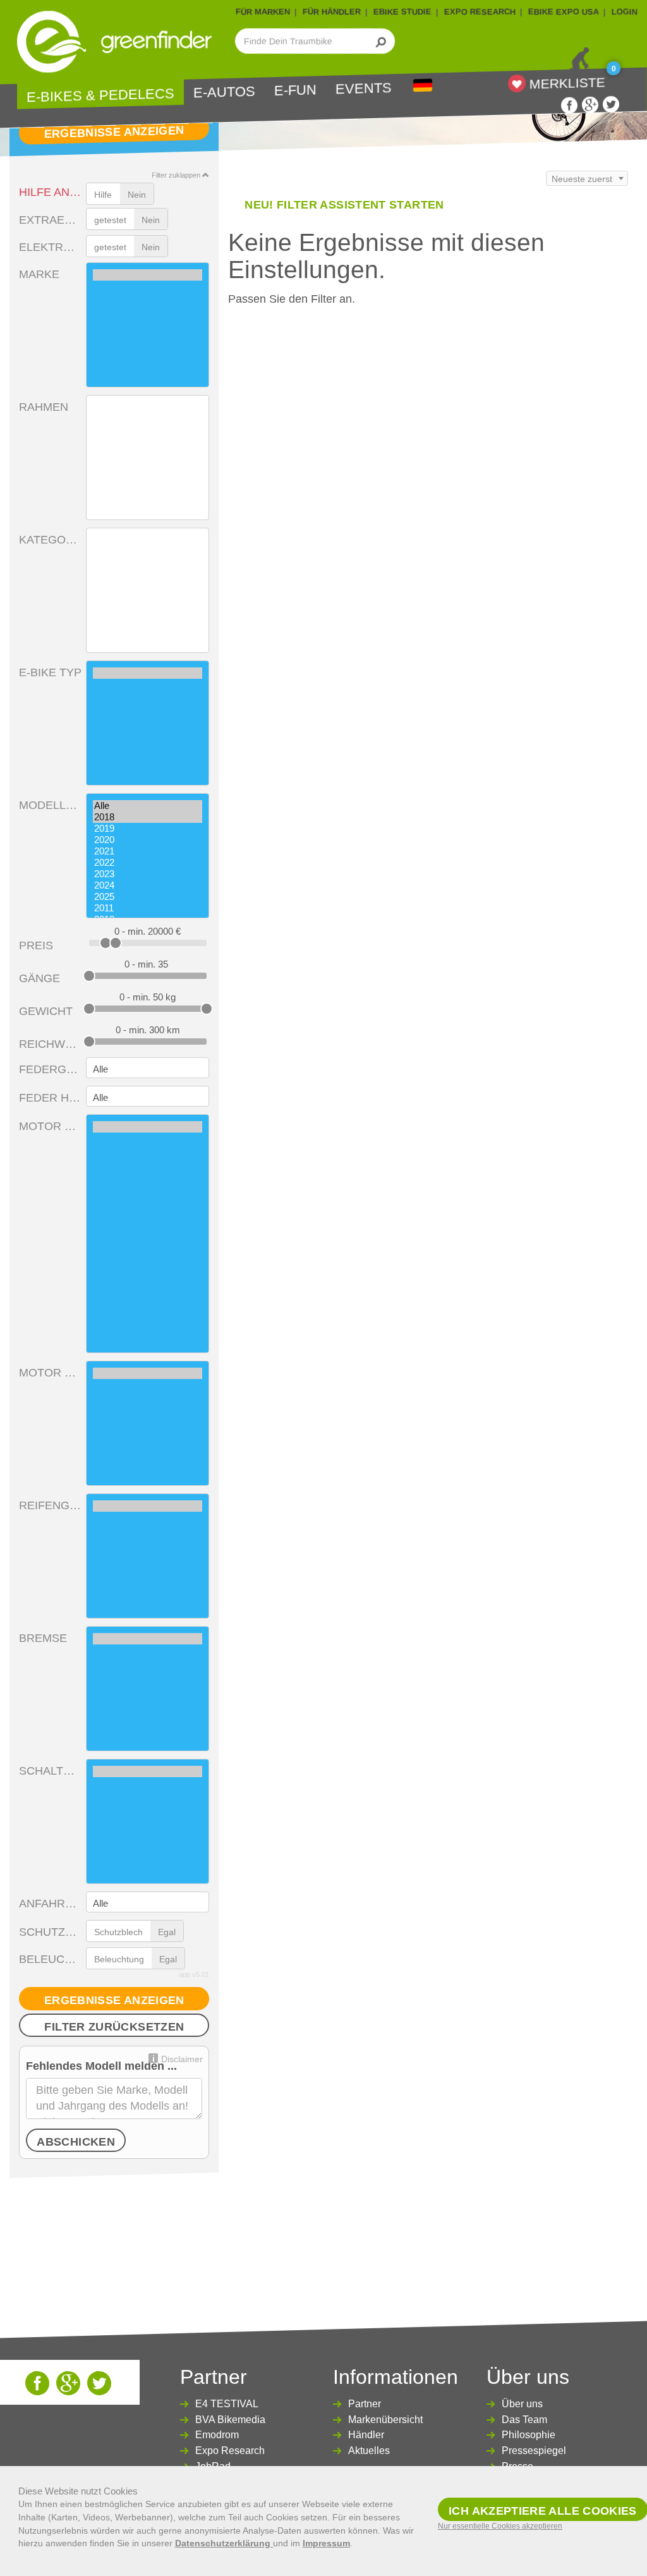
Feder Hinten (50, 1098)
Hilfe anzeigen (50, 192)
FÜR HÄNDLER (332, 12)
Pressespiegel (534, 2451)
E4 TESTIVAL (227, 2404)
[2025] (148, 897)
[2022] (148, 863)
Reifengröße (50, 1505)
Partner (365, 2404)
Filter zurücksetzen (114, 2027)
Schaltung (50, 1771)
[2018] (148, 817)
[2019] (148, 829)
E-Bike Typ (50, 672)
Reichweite (50, 1044)
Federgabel (50, 1069)
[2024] (148, 885)
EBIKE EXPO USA (564, 12)
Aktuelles (369, 2451)
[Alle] (148, 806)
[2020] (148, 840)
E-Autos (224, 92)
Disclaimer (182, 2059)
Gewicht (46, 1011)
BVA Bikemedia (230, 2420)
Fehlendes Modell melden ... (101, 2066)
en (423, 86)
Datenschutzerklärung (224, 2543)
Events (364, 89)
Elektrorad (50, 247)
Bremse (43, 1638)
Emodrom (217, 2435)
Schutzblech (50, 1932)
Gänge (39, 978)
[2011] (148, 908)
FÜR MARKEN (263, 12)
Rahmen (44, 407)
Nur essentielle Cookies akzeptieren (500, 2526)
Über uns (522, 2404)
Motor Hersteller (50, 1126)
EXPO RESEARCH (480, 12)
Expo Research (230, 2451)
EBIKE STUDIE (402, 12)
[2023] (148, 874)
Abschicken (76, 2142)
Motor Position (50, 1373)
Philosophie (529, 2435)
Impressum (326, 2543)
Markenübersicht (385, 2420)
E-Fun (295, 91)
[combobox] (587, 178)
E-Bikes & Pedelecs (100, 96)
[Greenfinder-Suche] (381, 41)
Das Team (524, 2420)
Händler (366, 2435)
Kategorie (50, 540)
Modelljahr (50, 805)
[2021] (148, 851)
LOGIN (625, 12)
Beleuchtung (50, 1959)
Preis (36, 945)
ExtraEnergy (50, 220)
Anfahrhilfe (50, 1904)
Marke (39, 274)
